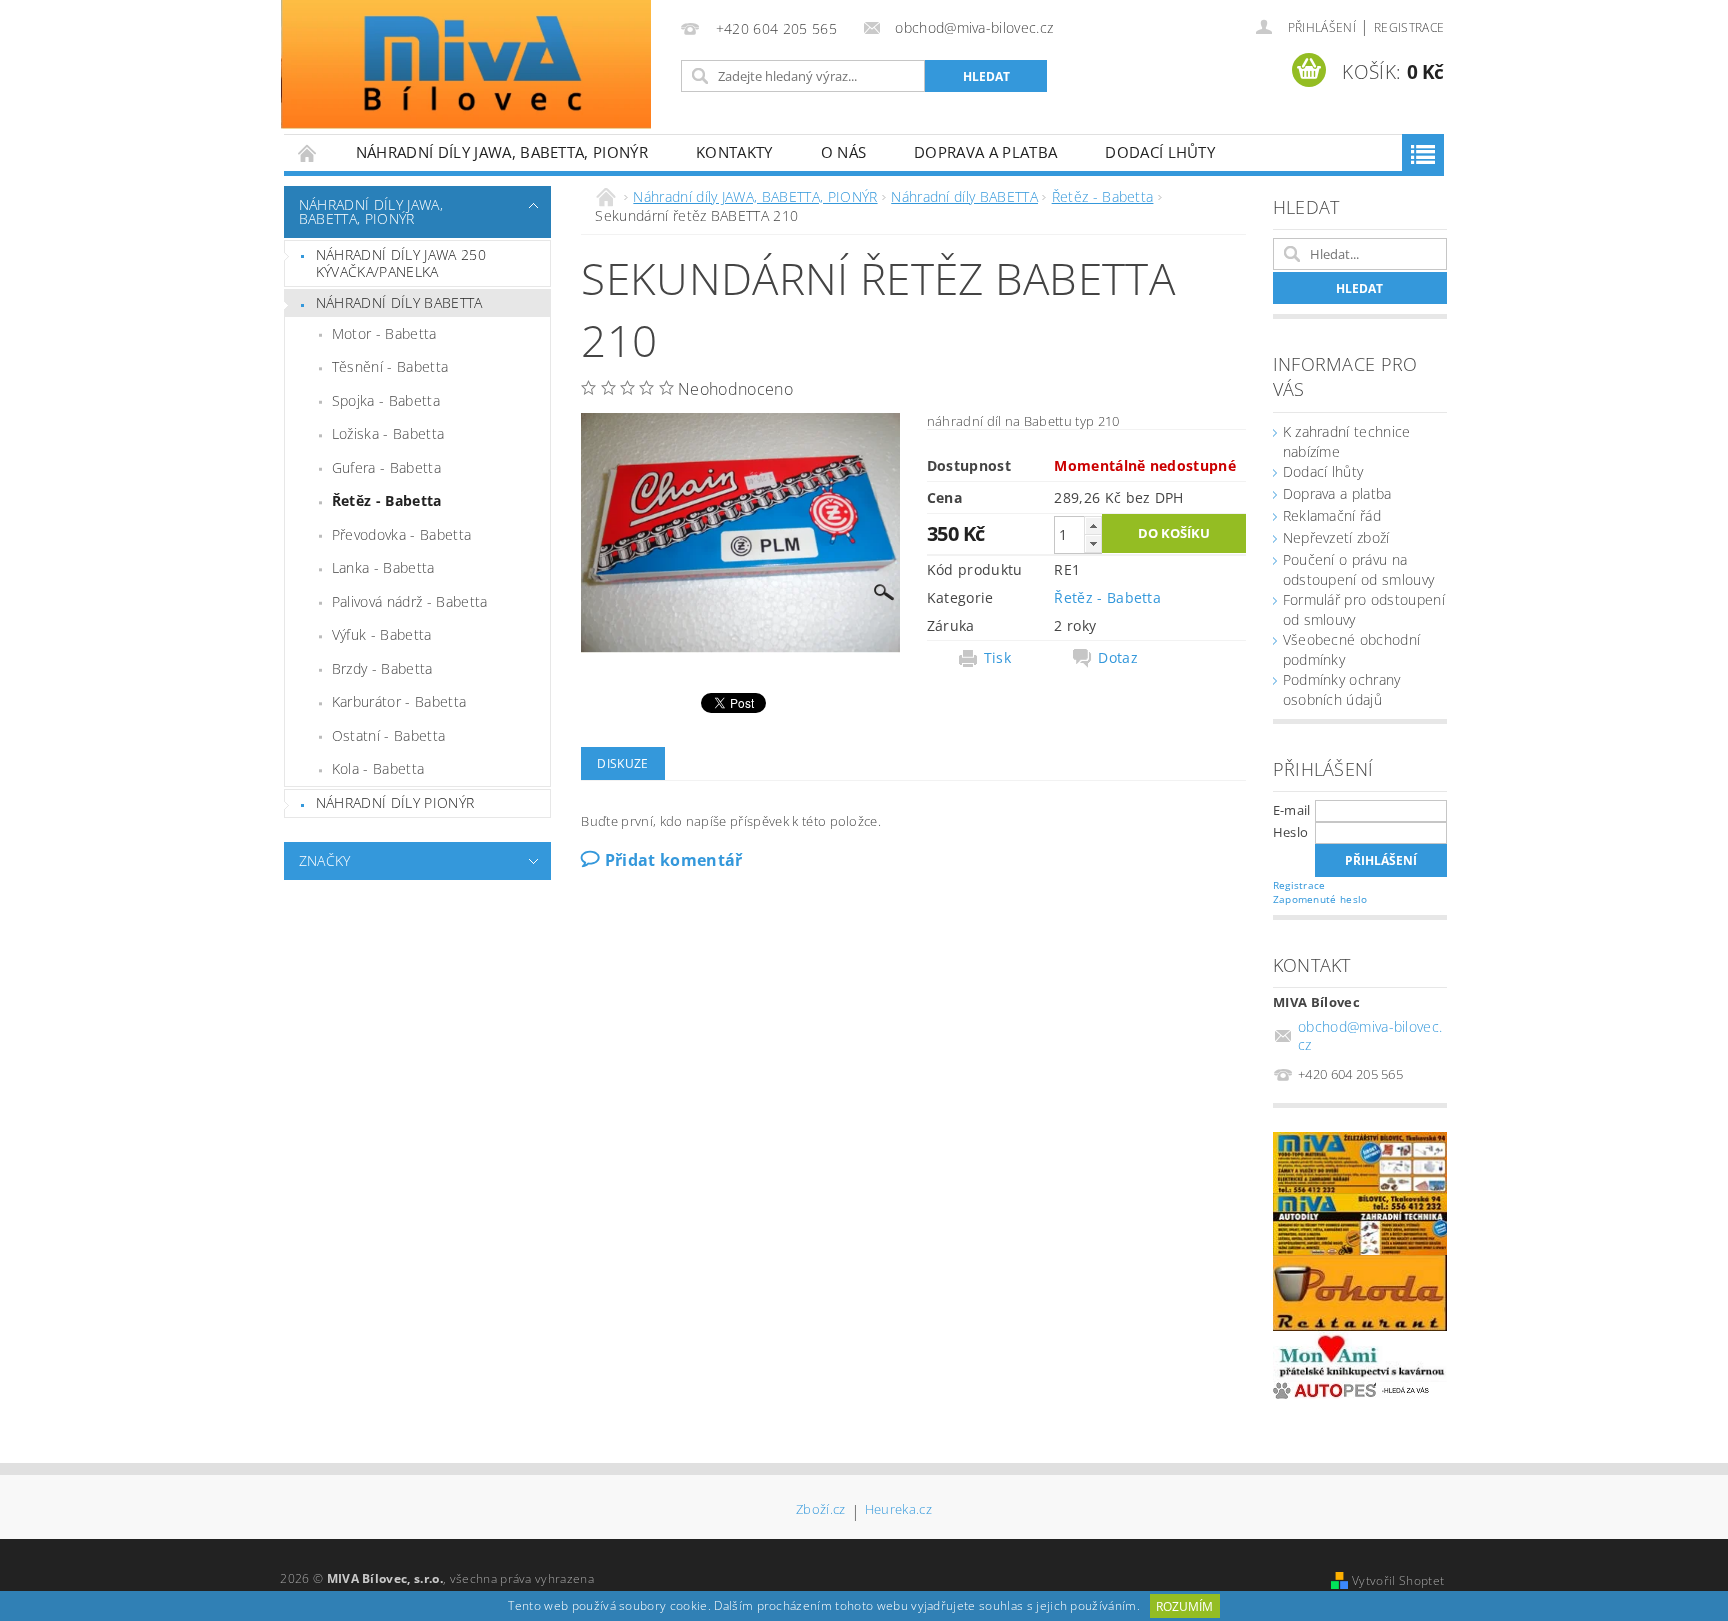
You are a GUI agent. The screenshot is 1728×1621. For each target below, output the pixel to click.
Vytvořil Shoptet (1398, 1580)
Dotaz (1118, 658)
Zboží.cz (821, 1510)
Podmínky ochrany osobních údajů (1342, 689)
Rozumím (1184, 1606)
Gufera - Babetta (386, 467)
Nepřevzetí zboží (1336, 537)
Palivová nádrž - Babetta (410, 601)
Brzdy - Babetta (382, 668)
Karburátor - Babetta (399, 701)
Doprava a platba (985, 152)
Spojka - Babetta (386, 400)
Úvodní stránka (308, 152)
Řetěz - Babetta (387, 500)
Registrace (1409, 27)
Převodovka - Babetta (401, 534)
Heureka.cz (898, 1510)
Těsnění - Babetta (390, 366)
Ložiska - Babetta (388, 433)
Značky (325, 860)
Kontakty (734, 152)
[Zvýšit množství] (1093, 525)
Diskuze (622, 763)
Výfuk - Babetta (382, 634)
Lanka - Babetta (383, 567)
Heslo (1291, 832)
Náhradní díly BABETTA (399, 302)
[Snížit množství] (1093, 543)
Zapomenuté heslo (1320, 899)
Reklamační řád (1332, 515)
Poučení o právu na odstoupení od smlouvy (1359, 569)
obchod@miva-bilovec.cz (1370, 1035)
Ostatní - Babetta (388, 735)
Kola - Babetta (378, 768)
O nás (844, 152)
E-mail (1292, 810)
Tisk (997, 658)
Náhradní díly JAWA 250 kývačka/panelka (401, 263)
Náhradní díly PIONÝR (395, 802)
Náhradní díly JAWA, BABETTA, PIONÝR (502, 152)
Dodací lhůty (1160, 152)
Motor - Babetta (384, 333)
